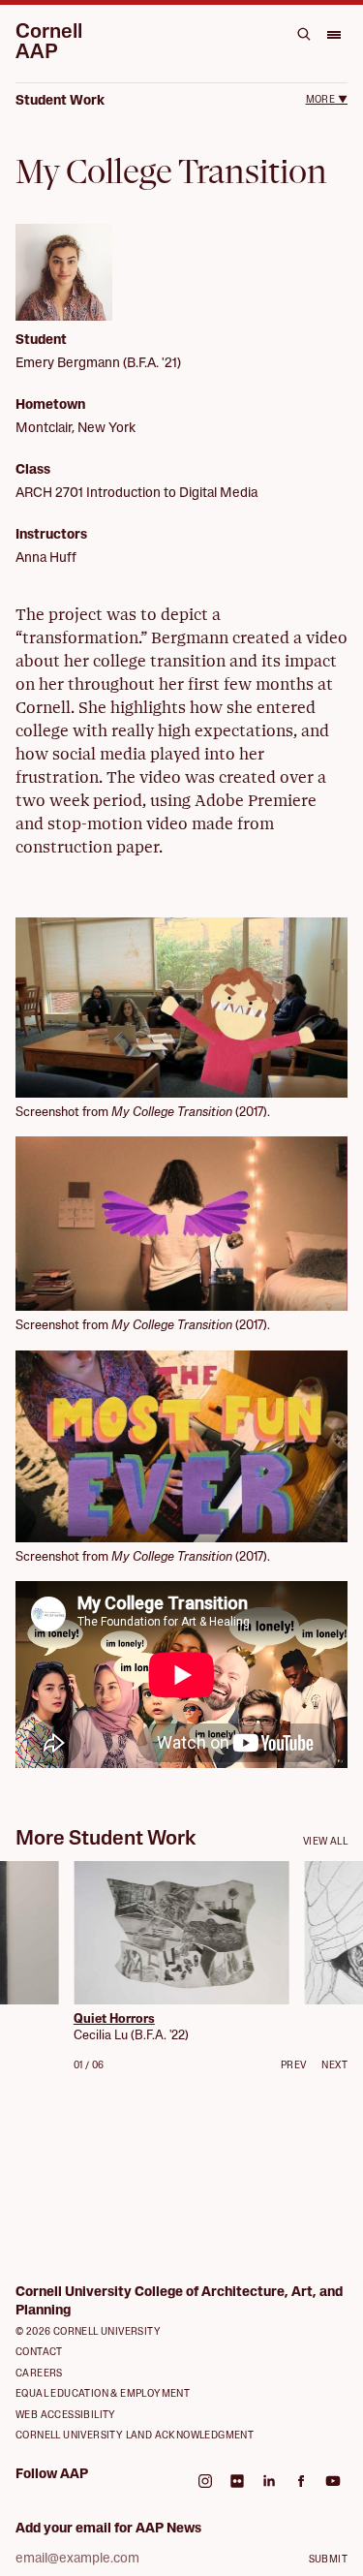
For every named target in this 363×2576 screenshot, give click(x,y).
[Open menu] (333, 34)
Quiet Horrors (114, 2019)
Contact (39, 2353)
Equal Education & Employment (103, 2394)
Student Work (60, 101)
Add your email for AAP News (108, 2529)
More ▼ (327, 100)
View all (325, 1842)
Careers (39, 2374)
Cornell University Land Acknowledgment (135, 2436)
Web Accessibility (66, 2416)
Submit (328, 2560)
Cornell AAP (49, 43)
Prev (294, 2066)
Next (334, 2066)
